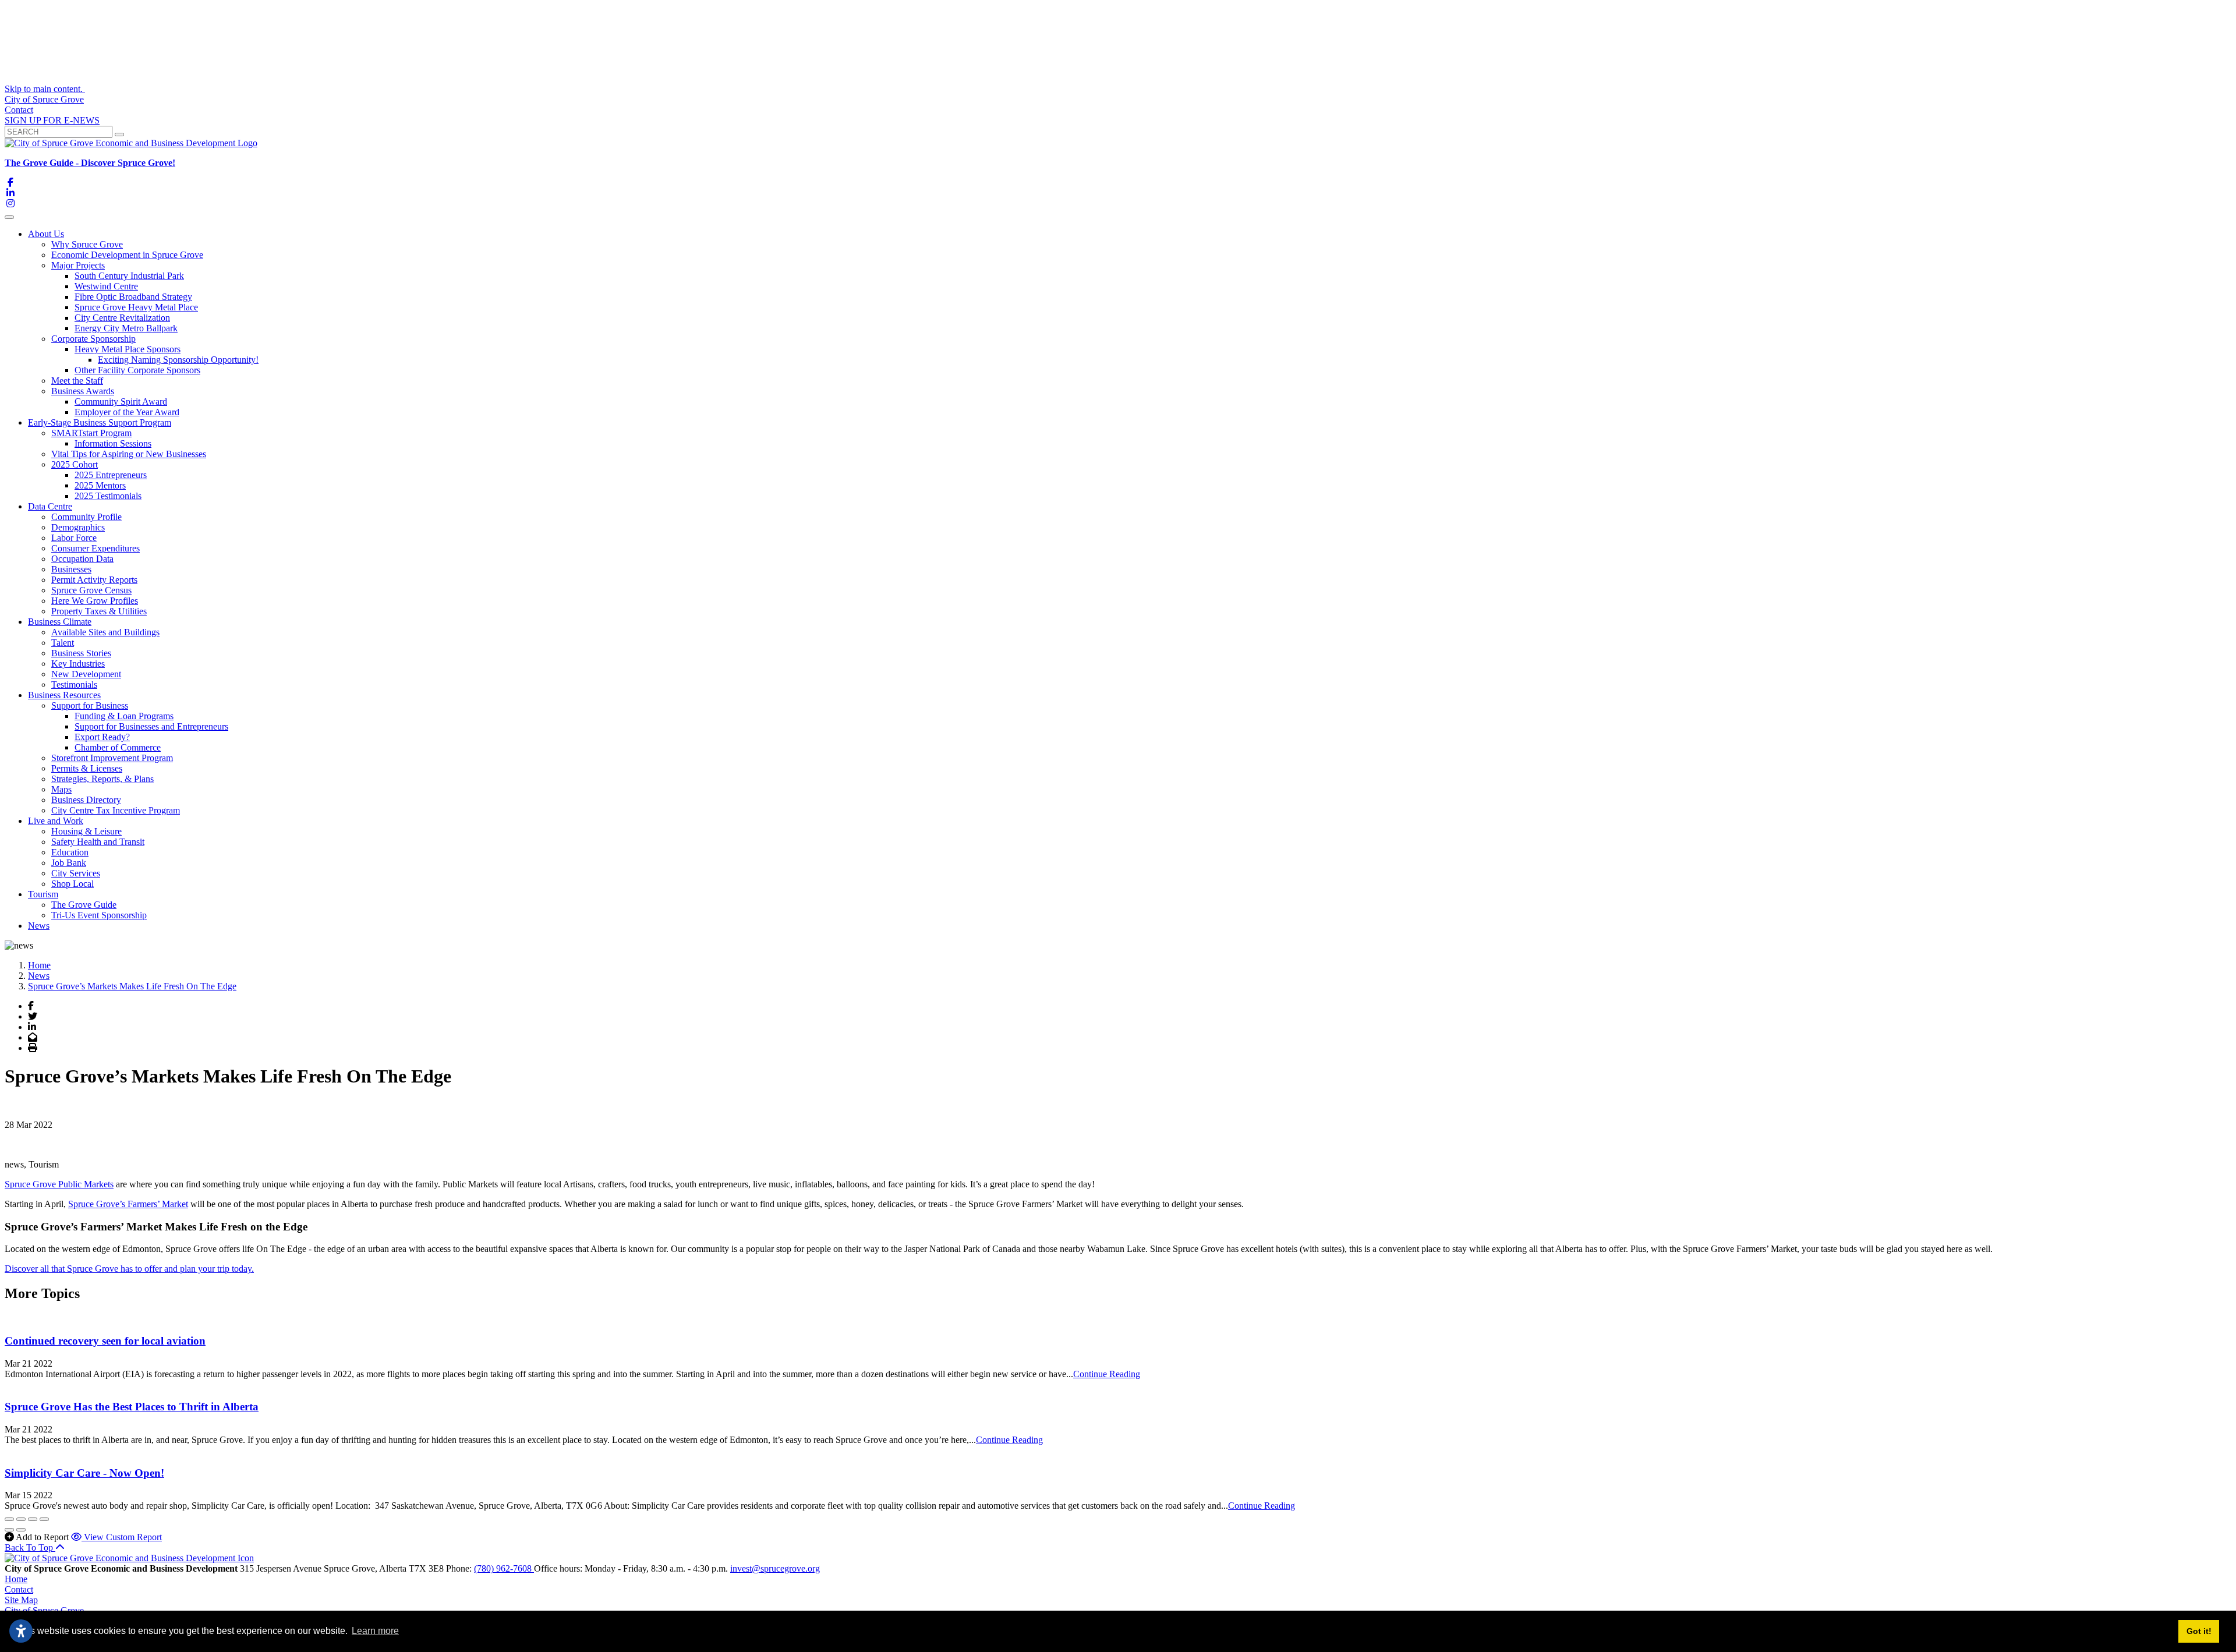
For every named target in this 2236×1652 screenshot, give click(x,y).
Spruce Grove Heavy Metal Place (136, 307)
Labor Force (74, 538)
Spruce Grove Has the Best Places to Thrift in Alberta (132, 1407)
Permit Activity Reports (94, 580)
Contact (19, 110)
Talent (63, 643)
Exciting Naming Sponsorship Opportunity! (178, 360)
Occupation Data (82, 559)
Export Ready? (102, 737)
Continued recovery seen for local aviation (105, 1341)
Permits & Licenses (87, 768)
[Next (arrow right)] (21, 1530)
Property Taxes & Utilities (99, 611)
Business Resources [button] (64, 695)
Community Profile (86, 517)
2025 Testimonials (108, 496)
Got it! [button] (2199, 1631)
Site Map (21, 1600)
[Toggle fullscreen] (33, 1519)
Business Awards (83, 391)
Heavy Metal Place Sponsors (128, 349)
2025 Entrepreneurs (111, 475)
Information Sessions (113, 443)
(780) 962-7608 (504, 1568)
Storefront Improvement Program (112, 758)
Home (16, 1579)
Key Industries (78, 664)
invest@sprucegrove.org (775, 1568)
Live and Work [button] (56, 821)
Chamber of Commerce (118, 747)
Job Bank (69, 863)
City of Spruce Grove (44, 99)
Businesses (71, 569)
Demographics (78, 527)
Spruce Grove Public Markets (59, 1184)
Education (70, 852)
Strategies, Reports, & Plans (102, 779)
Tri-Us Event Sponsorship (99, 915)
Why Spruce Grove (87, 244)
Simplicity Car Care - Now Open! (84, 1473)
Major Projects (78, 265)
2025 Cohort (75, 464)
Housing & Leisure (86, 831)
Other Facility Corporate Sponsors (137, 370)
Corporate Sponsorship (93, 339)
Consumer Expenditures (95, 548)
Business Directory (86, 800)
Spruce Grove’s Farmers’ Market (128, 1204)
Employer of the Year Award (127, 412)
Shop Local (72, 884)
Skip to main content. (45, 89)
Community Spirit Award (121, 401)
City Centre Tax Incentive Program (116, 810)
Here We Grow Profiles (95, 601)
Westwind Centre (106, 286)
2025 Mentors (100, 485)
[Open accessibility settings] (21, 1631)
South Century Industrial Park (129, 276)
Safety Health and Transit (98, 842)
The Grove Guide (84, 905)
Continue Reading (1107, 1374)
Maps (61, 789)
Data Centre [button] (50, 506)
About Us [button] (46, 234)
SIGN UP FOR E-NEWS (52, 120)
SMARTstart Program (91, 433)
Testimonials (74, 684)
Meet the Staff (77, 381)
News (39, 926)
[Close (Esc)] (9, 1519)
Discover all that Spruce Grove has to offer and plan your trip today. (129, 1269)
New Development (86, 674)
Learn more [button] (375, 1631)
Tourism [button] (43, 894)
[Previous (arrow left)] (9, 1530)
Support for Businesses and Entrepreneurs (151, 726)
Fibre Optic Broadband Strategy (133, 297)
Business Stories (81, 653)
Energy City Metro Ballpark (126, 328)
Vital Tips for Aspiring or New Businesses (129, 454)
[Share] (21, 1519)
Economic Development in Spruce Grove (127, 255)
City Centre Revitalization (122, 318)
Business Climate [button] (60, 622)
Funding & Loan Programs (124, 716)
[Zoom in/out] (44, 1519)
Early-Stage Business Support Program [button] (100, 422)
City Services (76, 873)
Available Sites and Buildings (105, 632)
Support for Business (90, 705)
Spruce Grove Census (91, 590)
